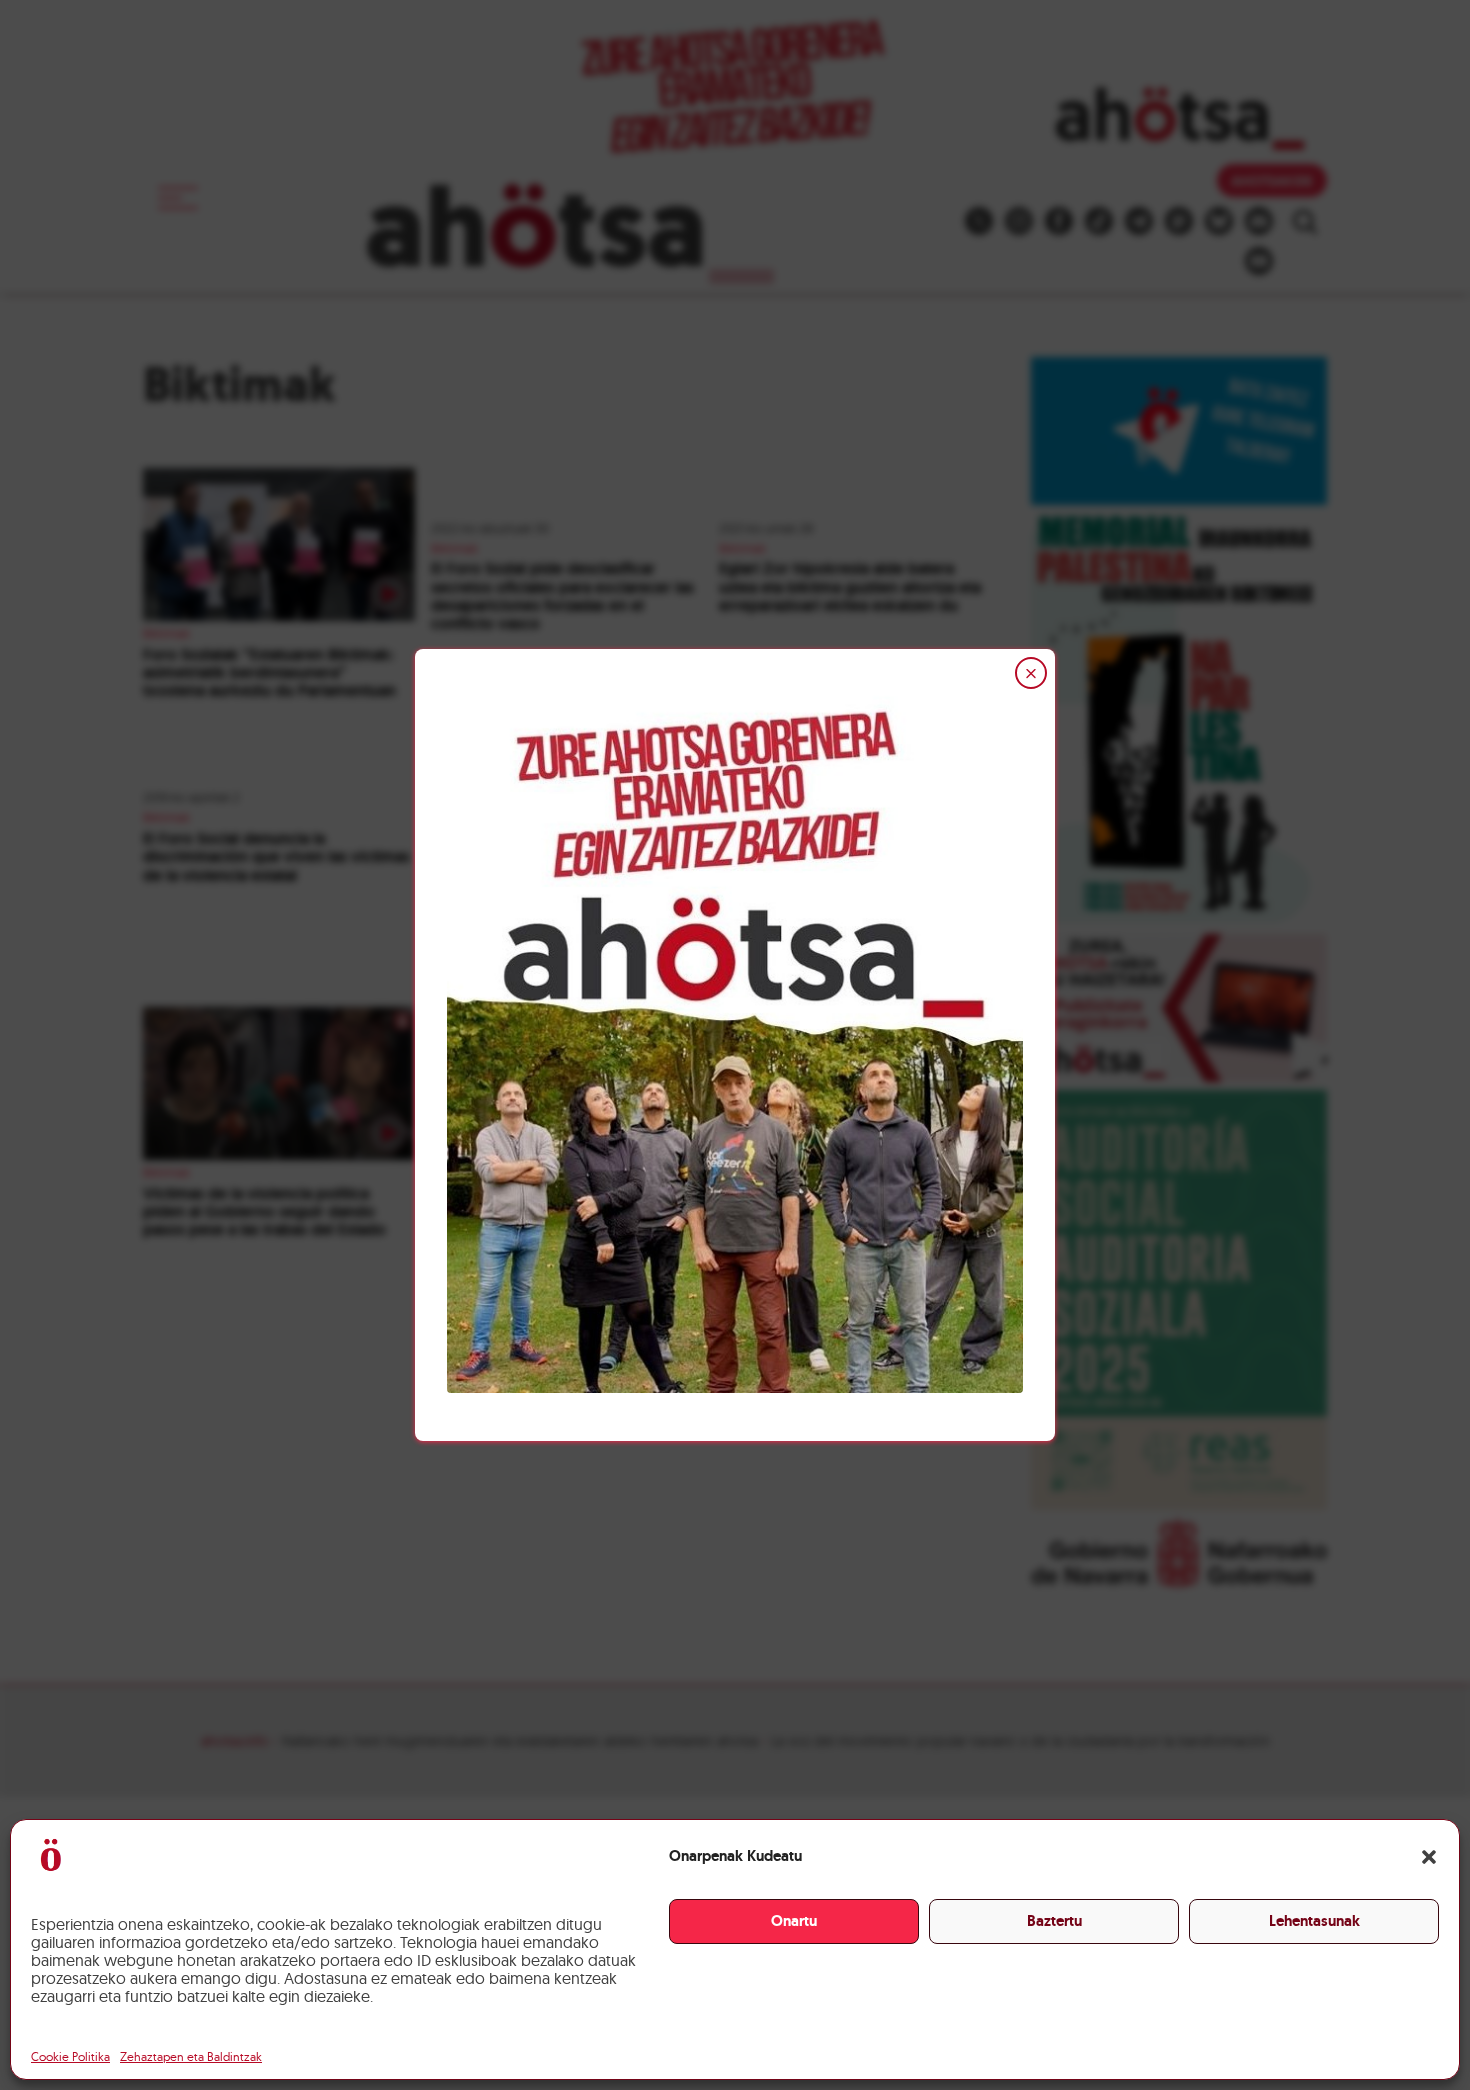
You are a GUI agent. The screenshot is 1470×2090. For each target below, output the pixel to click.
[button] (1429, 1857)
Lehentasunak (1314, 1921)
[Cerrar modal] (1031, 673)
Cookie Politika (70, 2056)
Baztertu (1054, 1921)
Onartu (794, 1921)
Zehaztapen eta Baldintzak (191, 2056)
